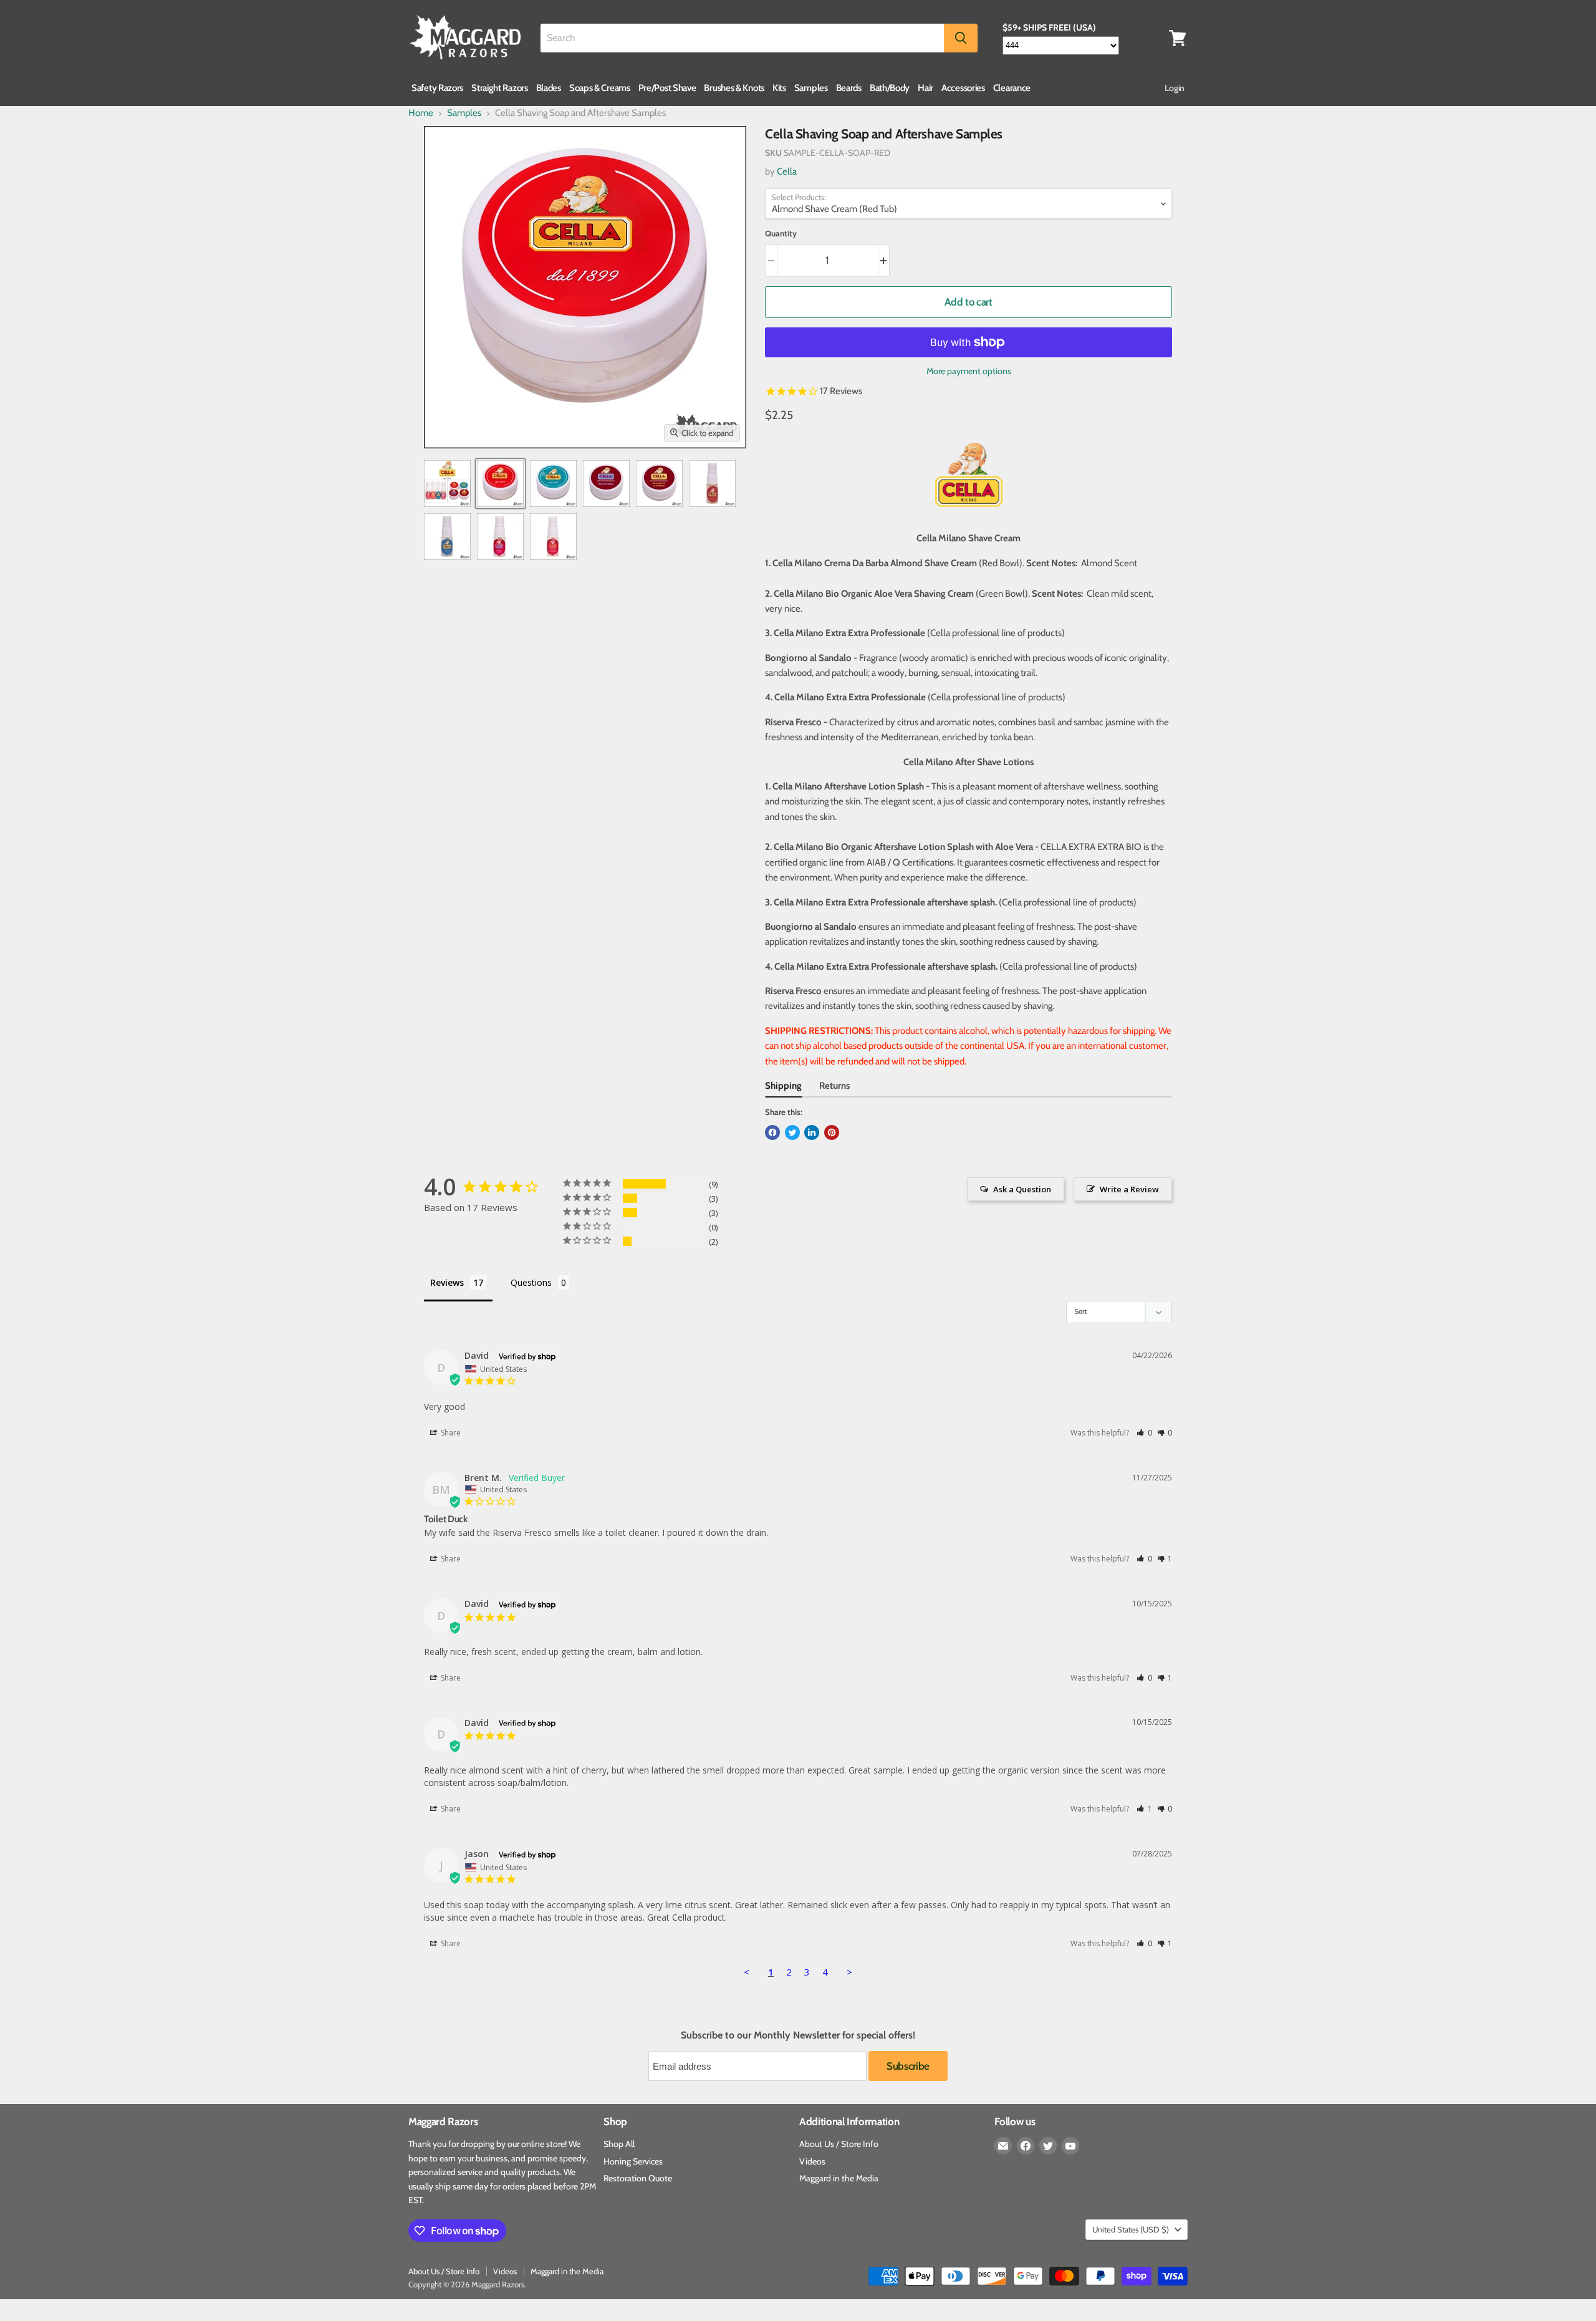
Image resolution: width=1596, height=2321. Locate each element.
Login (1175, 88)
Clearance (1012, 88)
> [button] (849, 1972)
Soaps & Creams (600, 88)
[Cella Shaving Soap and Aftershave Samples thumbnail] (447, 484)
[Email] (1003, 2146)
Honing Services (633, 2161)
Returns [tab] (834, 1086)
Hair (925, 88)
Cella (787, 171)
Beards (849, 88)
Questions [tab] (531, 1282)
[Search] (961, 38)
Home (421, 113)
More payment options (969, 371)
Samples (811, 88)
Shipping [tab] (783, 1086)
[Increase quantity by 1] (884, 260)
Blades (549, 88)
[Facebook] (1026, 2146)
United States (1131, 2229)
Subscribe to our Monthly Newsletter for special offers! (798, 2035)
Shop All (619, 2144)
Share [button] (450, 1433)
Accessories (963, 88)
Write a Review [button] (1129, 1189)
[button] (1144, 1433)
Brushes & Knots (734, 88)
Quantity (781, 234)
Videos (812, 2161)
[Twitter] (1048, 2146)
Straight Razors (500, 88)
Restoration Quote (638, 2178)
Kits (779, 88)
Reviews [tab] (447, 1282)
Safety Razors (437, 88)
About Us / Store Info (839, 2144)
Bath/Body (890, 88)
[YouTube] (1070, 2146)
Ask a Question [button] (1022, 1189)
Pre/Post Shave (667, 88)
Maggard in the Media (839, 2178)
